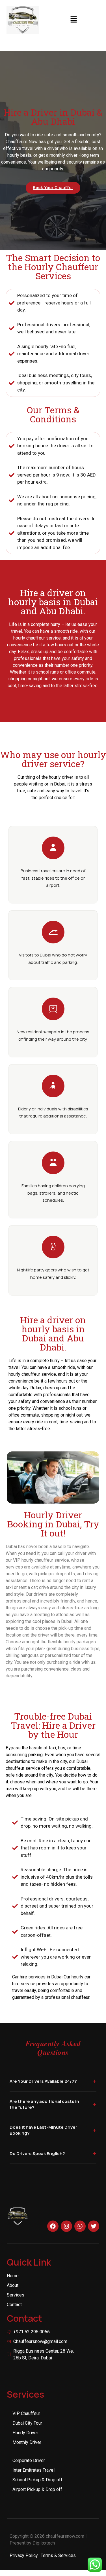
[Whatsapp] (80, 2226)
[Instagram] (66, 2226)
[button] (74, 20)
